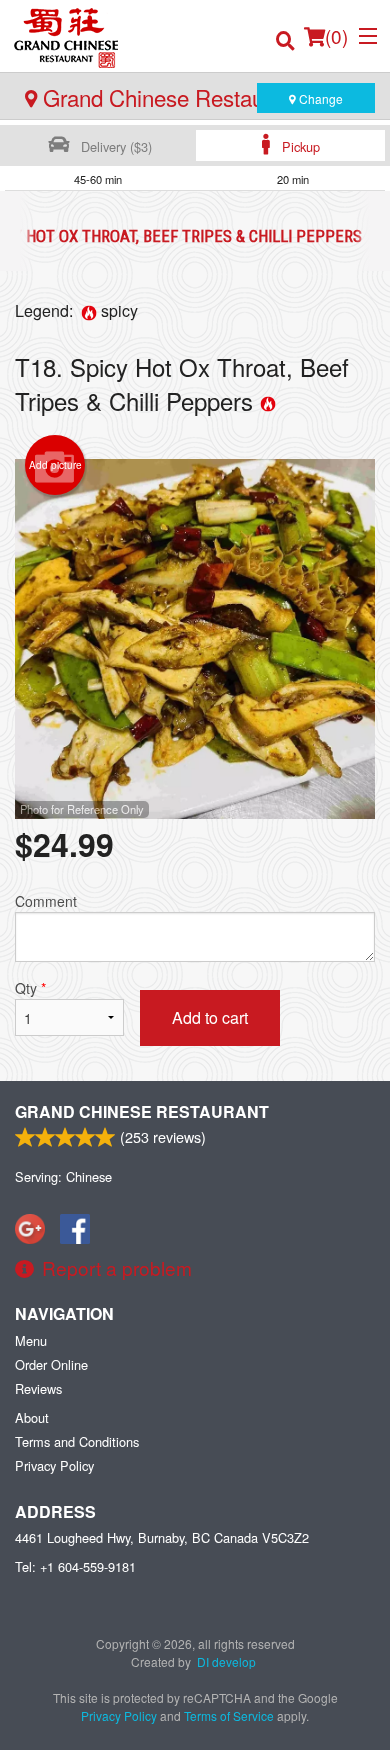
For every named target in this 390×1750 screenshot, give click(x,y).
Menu (31, 1340)
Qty (30, 988)
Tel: (75, 1566)
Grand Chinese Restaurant (142, 1111)
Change (319, 98)
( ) (336, 35)
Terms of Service (229, 1715)
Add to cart (210, 1017)
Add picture (55, 465)
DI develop (226, 1661)
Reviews (38, 1388)
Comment (46, 901)
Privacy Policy (54, 1465)
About (32, 1417)
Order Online (51, 1364)
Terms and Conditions (77, 1441)
